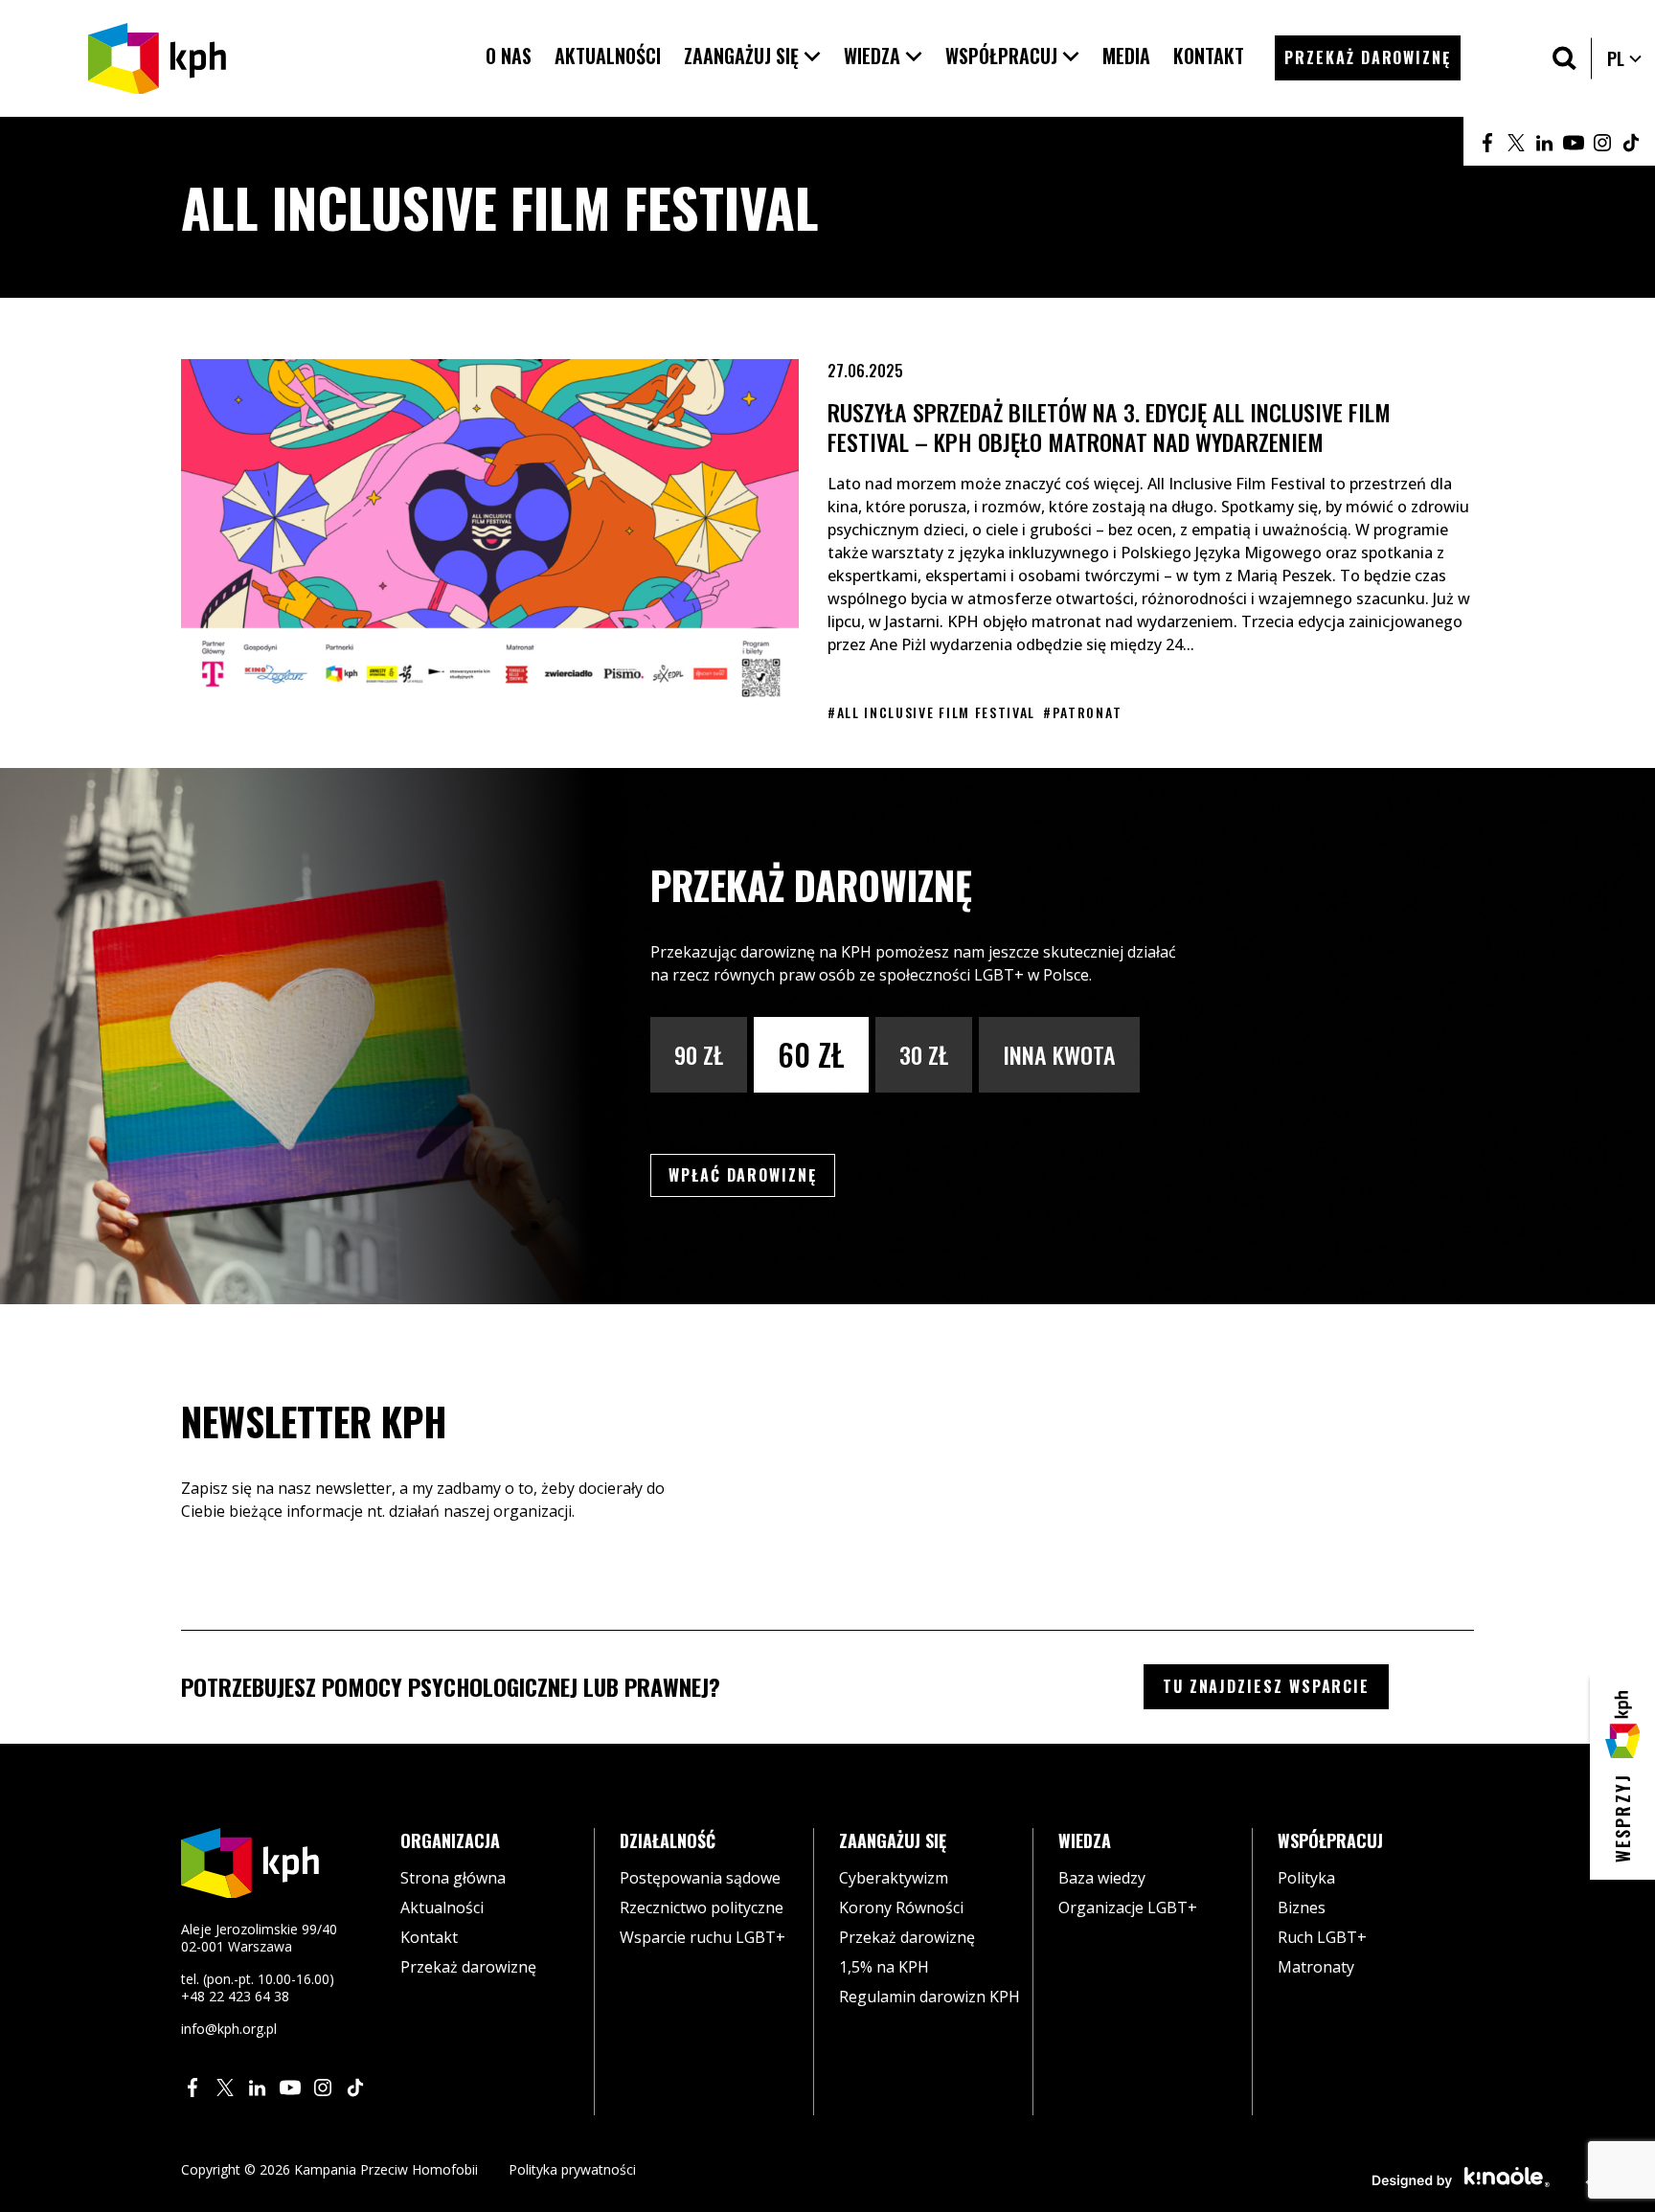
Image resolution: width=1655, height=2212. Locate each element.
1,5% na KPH (884, 1967)
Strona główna (453, 1878)
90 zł (699, 1054)
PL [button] (1625, 58)
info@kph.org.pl (229, 2029)
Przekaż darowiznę (468, 1967)
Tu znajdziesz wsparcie (1266, 1686)
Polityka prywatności (572, 2169)
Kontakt (429, 1937)
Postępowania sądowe (700, 1878)
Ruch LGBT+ (1322, 1937)
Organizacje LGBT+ (1128, 1907)
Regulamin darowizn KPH (930, 1997)
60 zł (811, 1054)
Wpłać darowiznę (752, 1174)
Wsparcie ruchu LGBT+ (703, 1937)
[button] (752, 56)
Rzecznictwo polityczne (702, 1907)
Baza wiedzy (1102, 1878)
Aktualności (442, 1907)
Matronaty (1316, 1967)
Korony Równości (901, 1907)
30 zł (924, 1054)
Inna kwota (1059, 1054)
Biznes (1302, 1907)
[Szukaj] (1564, 58)
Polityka (1306, 1878)
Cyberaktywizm (894, 1878)
